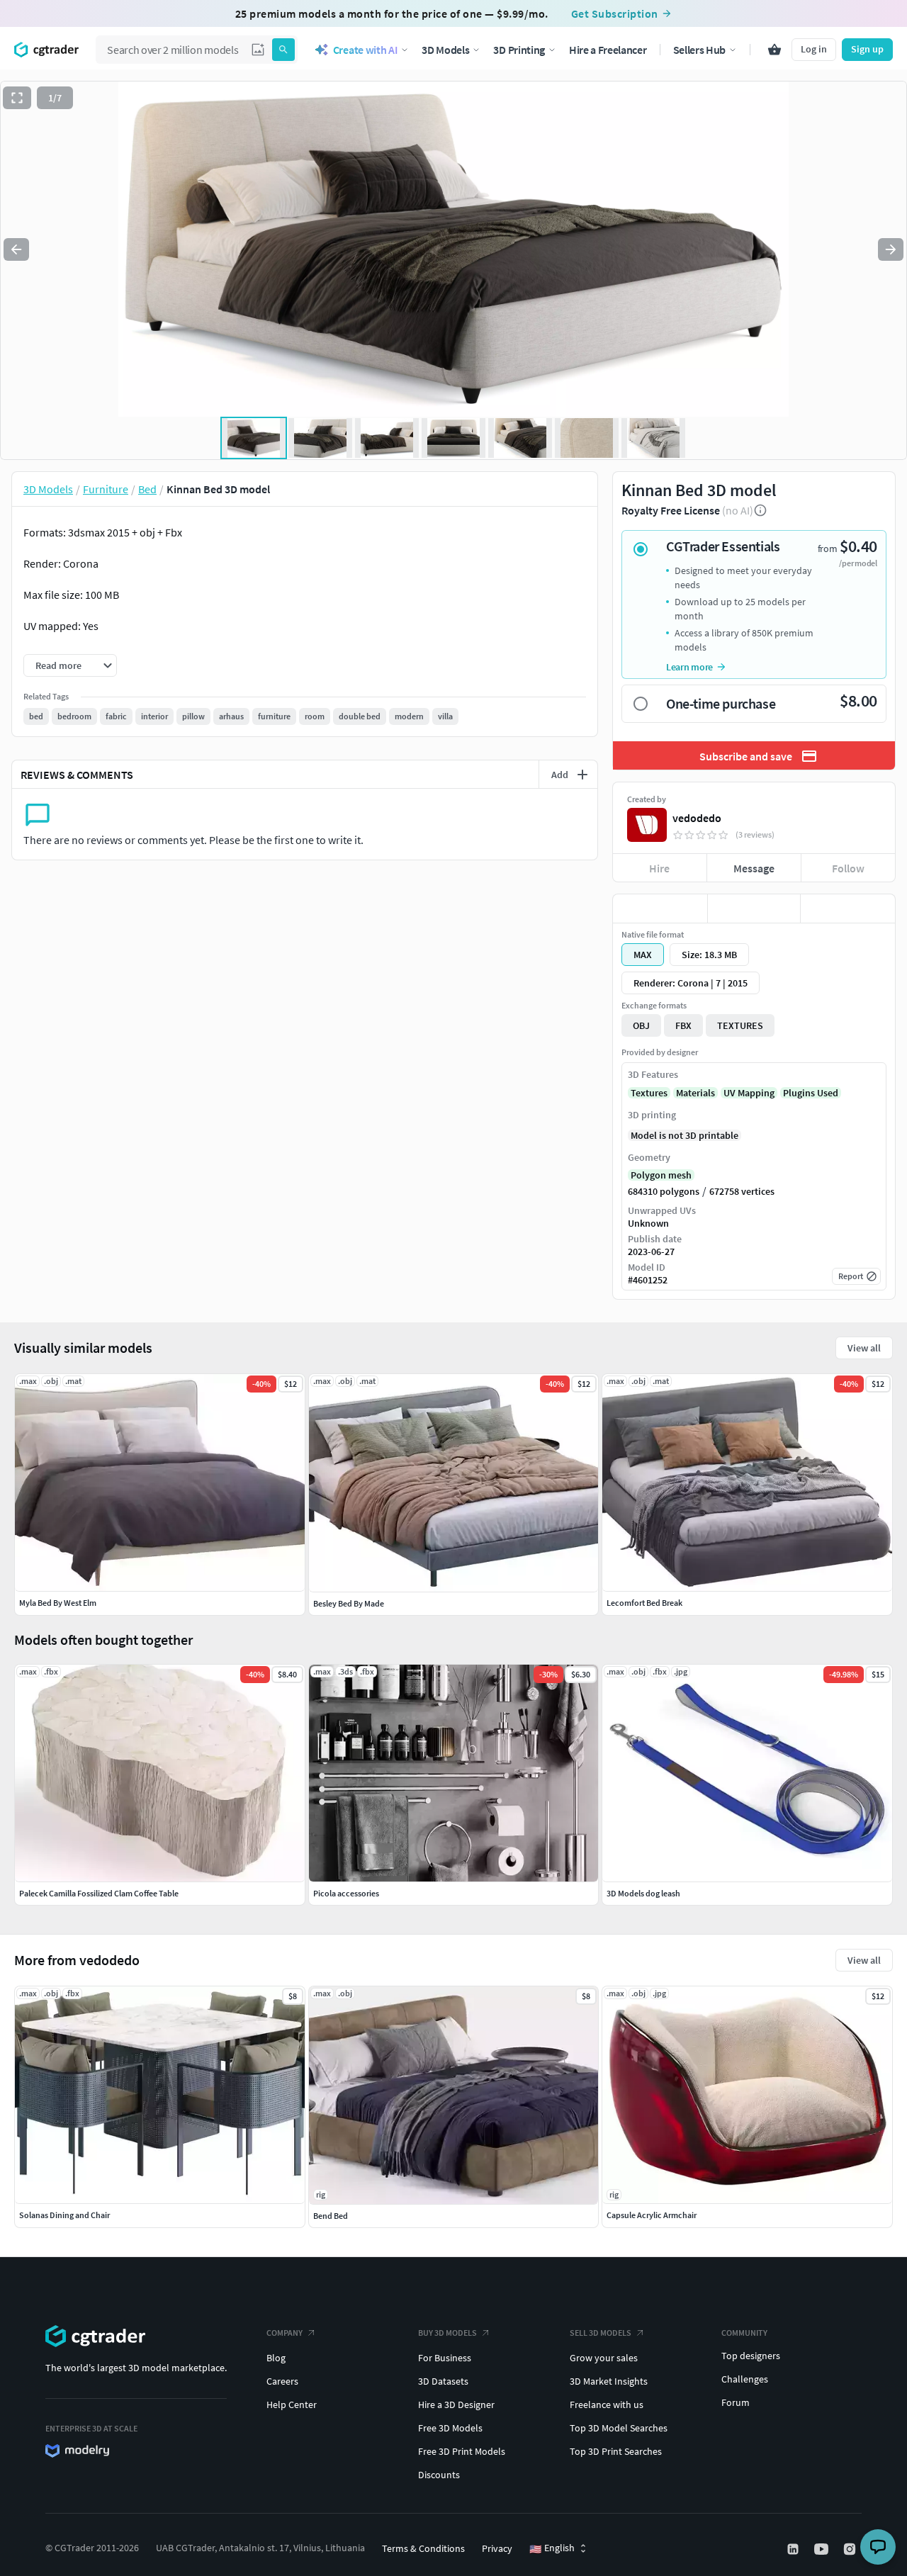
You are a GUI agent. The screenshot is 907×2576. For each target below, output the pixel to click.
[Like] (660, 909)
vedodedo (697, 818)
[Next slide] (891, 249)
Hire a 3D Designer (456, 2405)
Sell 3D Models (601, 2333)
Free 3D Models (450, 2428)
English (552, 2548)
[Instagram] (851, 2549)
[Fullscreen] (17, 98)
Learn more (689, 667)
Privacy (497, 2548)
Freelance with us (607, 2405)
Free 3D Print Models (462, 2451)
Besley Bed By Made (349, 1603)
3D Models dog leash (643, 1893)
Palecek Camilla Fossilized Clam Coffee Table (99, 1893)
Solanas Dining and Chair (64, 2215)
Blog (276, 2358)
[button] (258, 50)
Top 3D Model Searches (619, 2428)
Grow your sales (604, 2358)
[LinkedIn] (794, 2549)
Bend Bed (331, 2216)
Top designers (751, 2356)
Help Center (292, 2405)
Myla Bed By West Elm (58, 1603)
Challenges (745, 2379)
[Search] (283, 50)
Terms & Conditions (423, 2548)
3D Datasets (443, 2381)
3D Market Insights (609, 2381)
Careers (282, 2381)
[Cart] (774, 50)
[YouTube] (823, 2549)
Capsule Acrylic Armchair (652, 2215)
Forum (736, 2402)
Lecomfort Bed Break (644, 1603)
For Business (445, 2358)
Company (285, 2333)
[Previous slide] (16, 249)
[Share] (848, 909)
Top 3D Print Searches (616, 2451)
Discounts (439, 2475)
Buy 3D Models (447, 2333)
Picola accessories (346, 1893)
